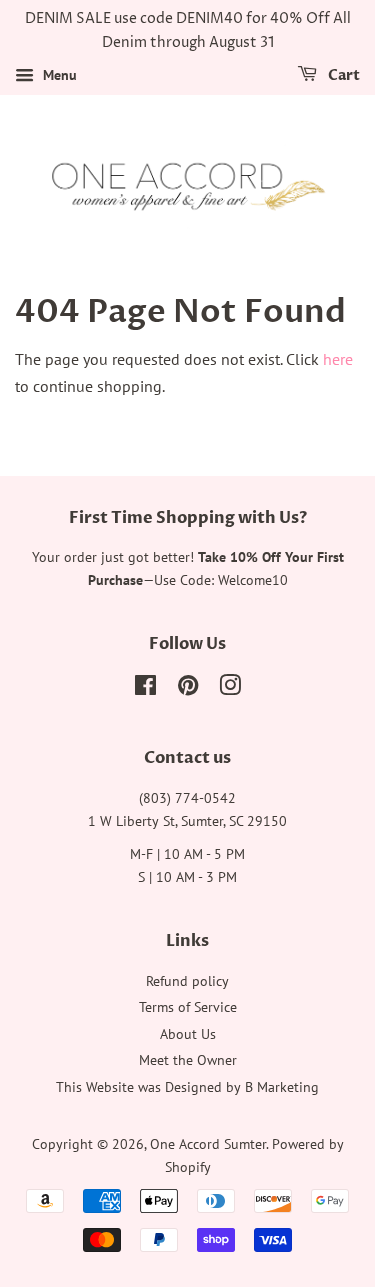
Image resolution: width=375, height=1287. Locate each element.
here (338, 359)
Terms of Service (188, 1007)
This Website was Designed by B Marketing (187, 1087)
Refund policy (187, 981)
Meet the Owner (188, 1060)
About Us (188, 1034)
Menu (58, 75)
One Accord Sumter (208, 1144)
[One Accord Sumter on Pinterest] (188, 689)
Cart (342, 75)
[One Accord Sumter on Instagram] (230, 689)
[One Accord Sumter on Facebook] (145, 689)
